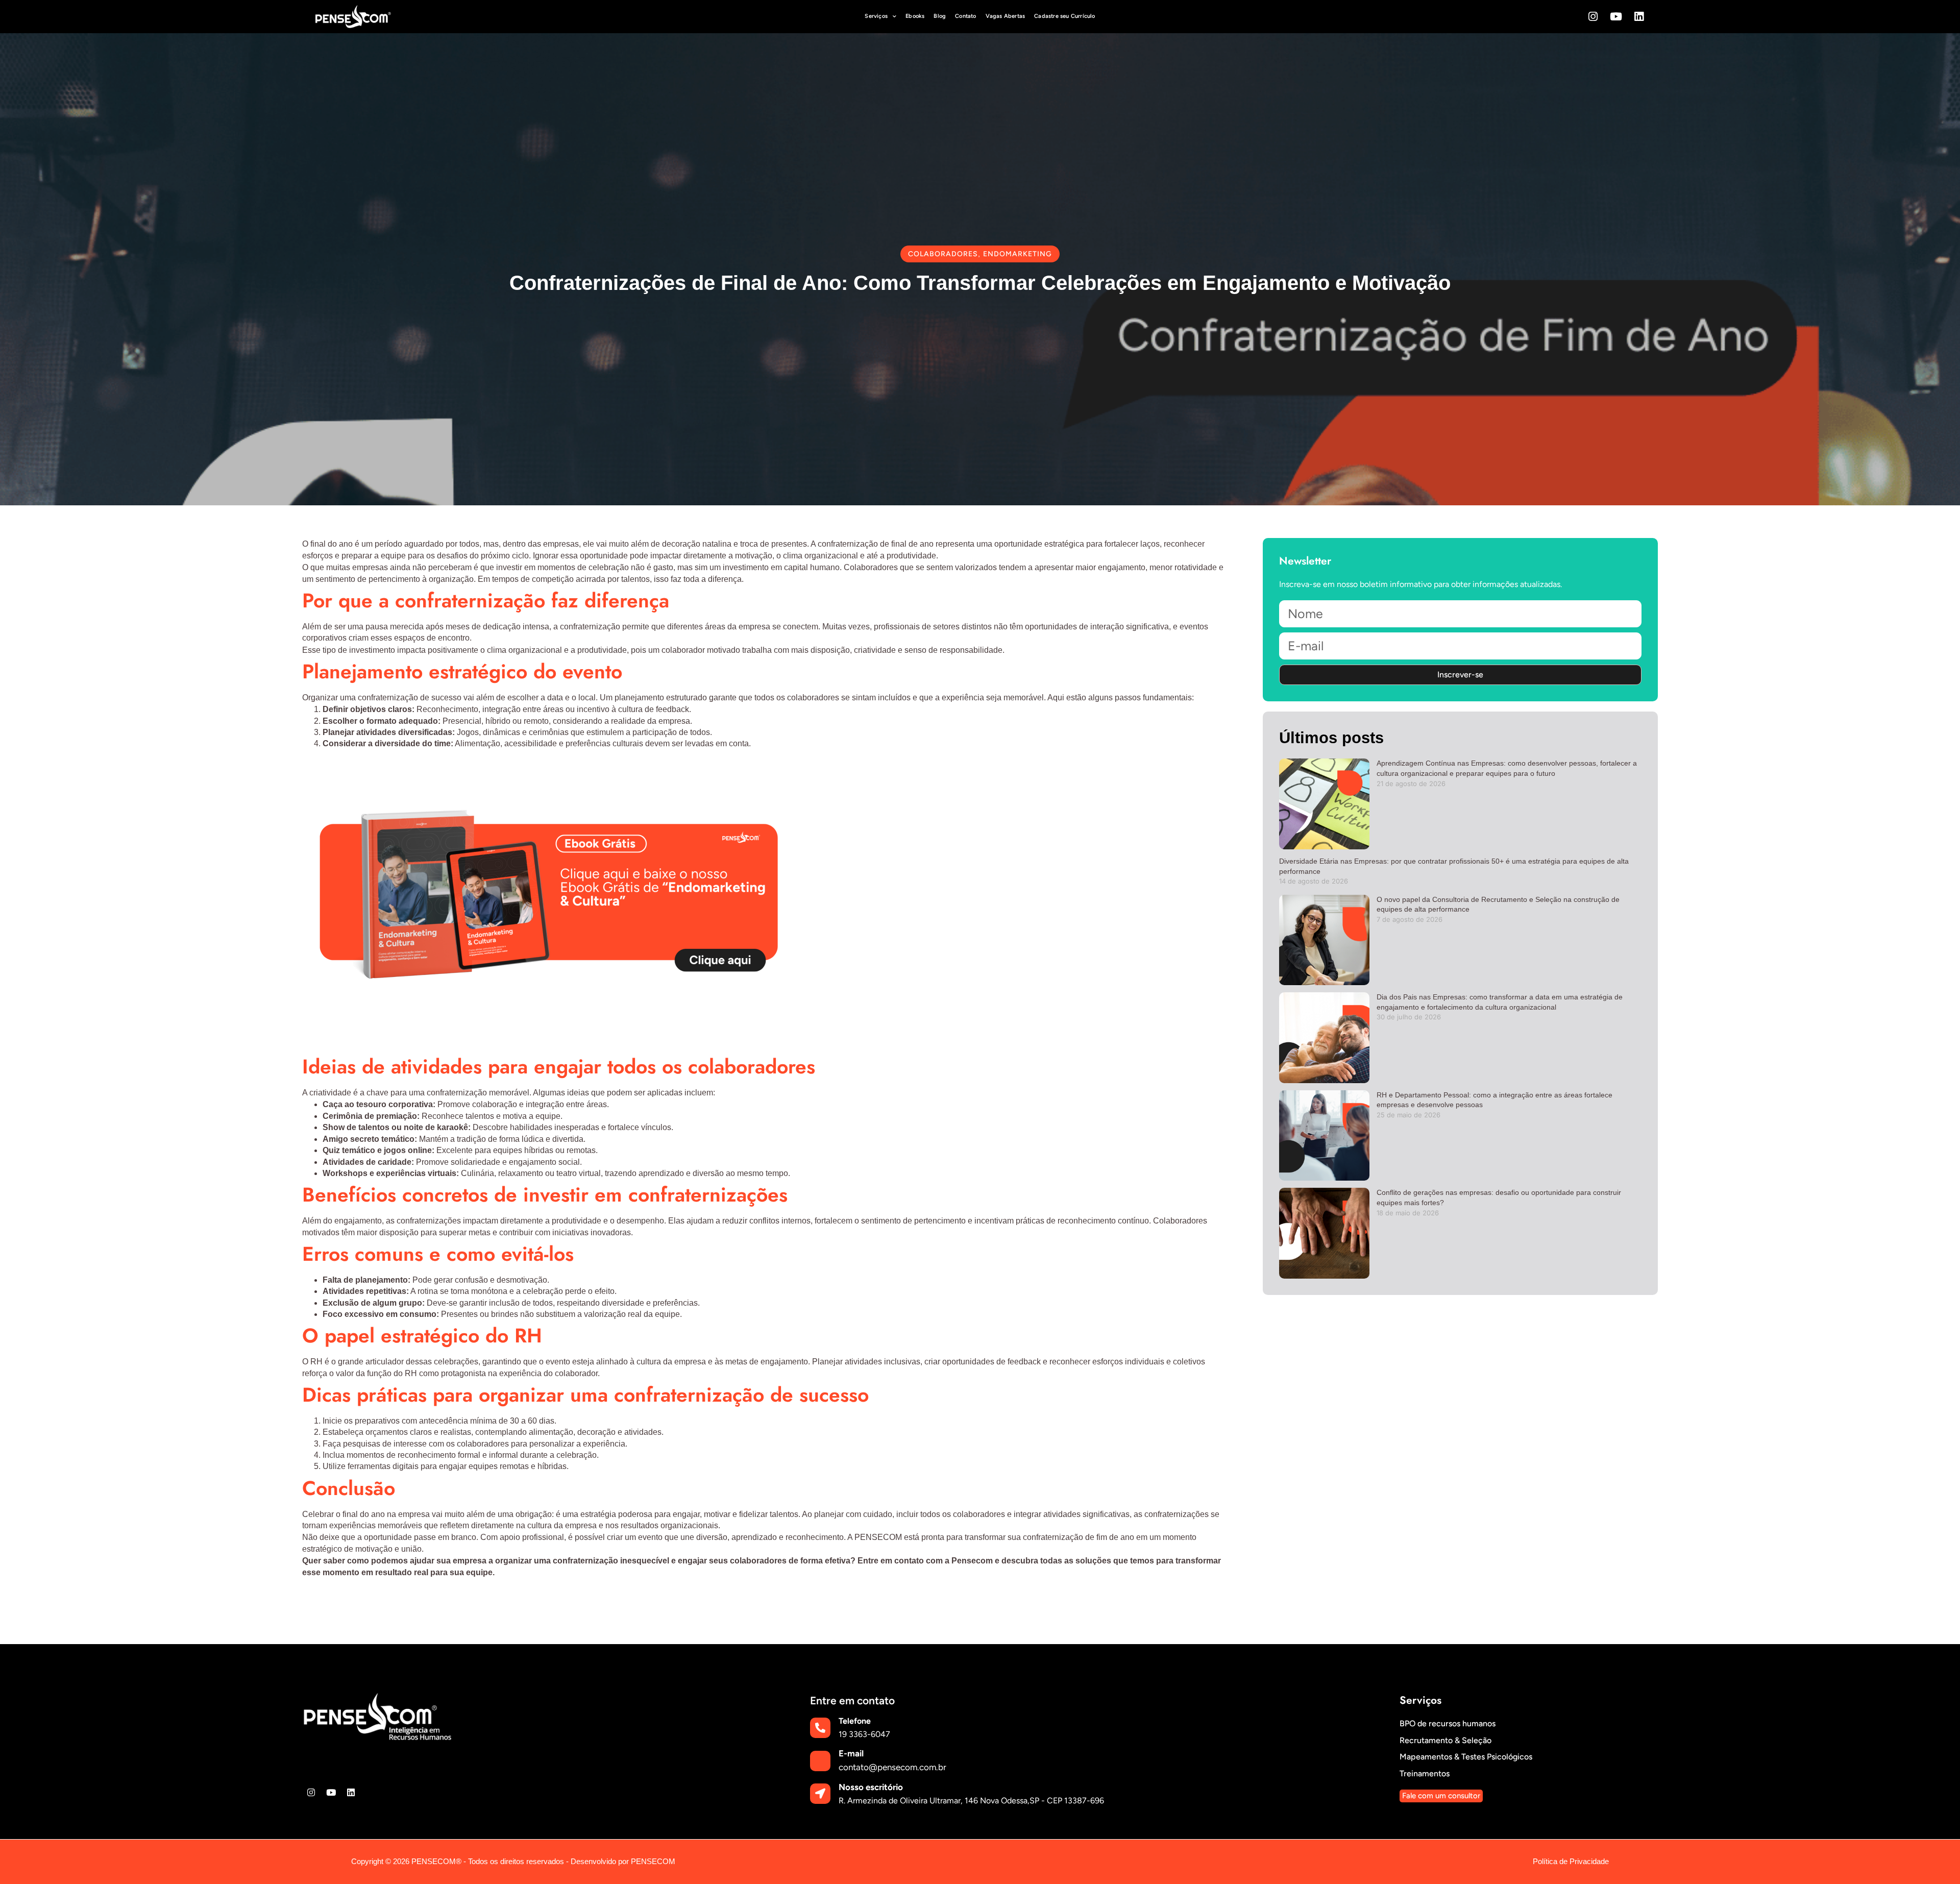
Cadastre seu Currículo (1064, 16)
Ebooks (915, 16)
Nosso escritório (871, 1787)
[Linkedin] (1639, 17)
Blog (940, 16)
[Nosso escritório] (820, 1794)
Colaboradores (943, 254)
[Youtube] (1616, 17)
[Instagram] (1593, 17)
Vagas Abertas (1006, 16)
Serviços (876, 16)
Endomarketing (1018, 254)
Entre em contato (852, 1701)
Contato (965, 16)
